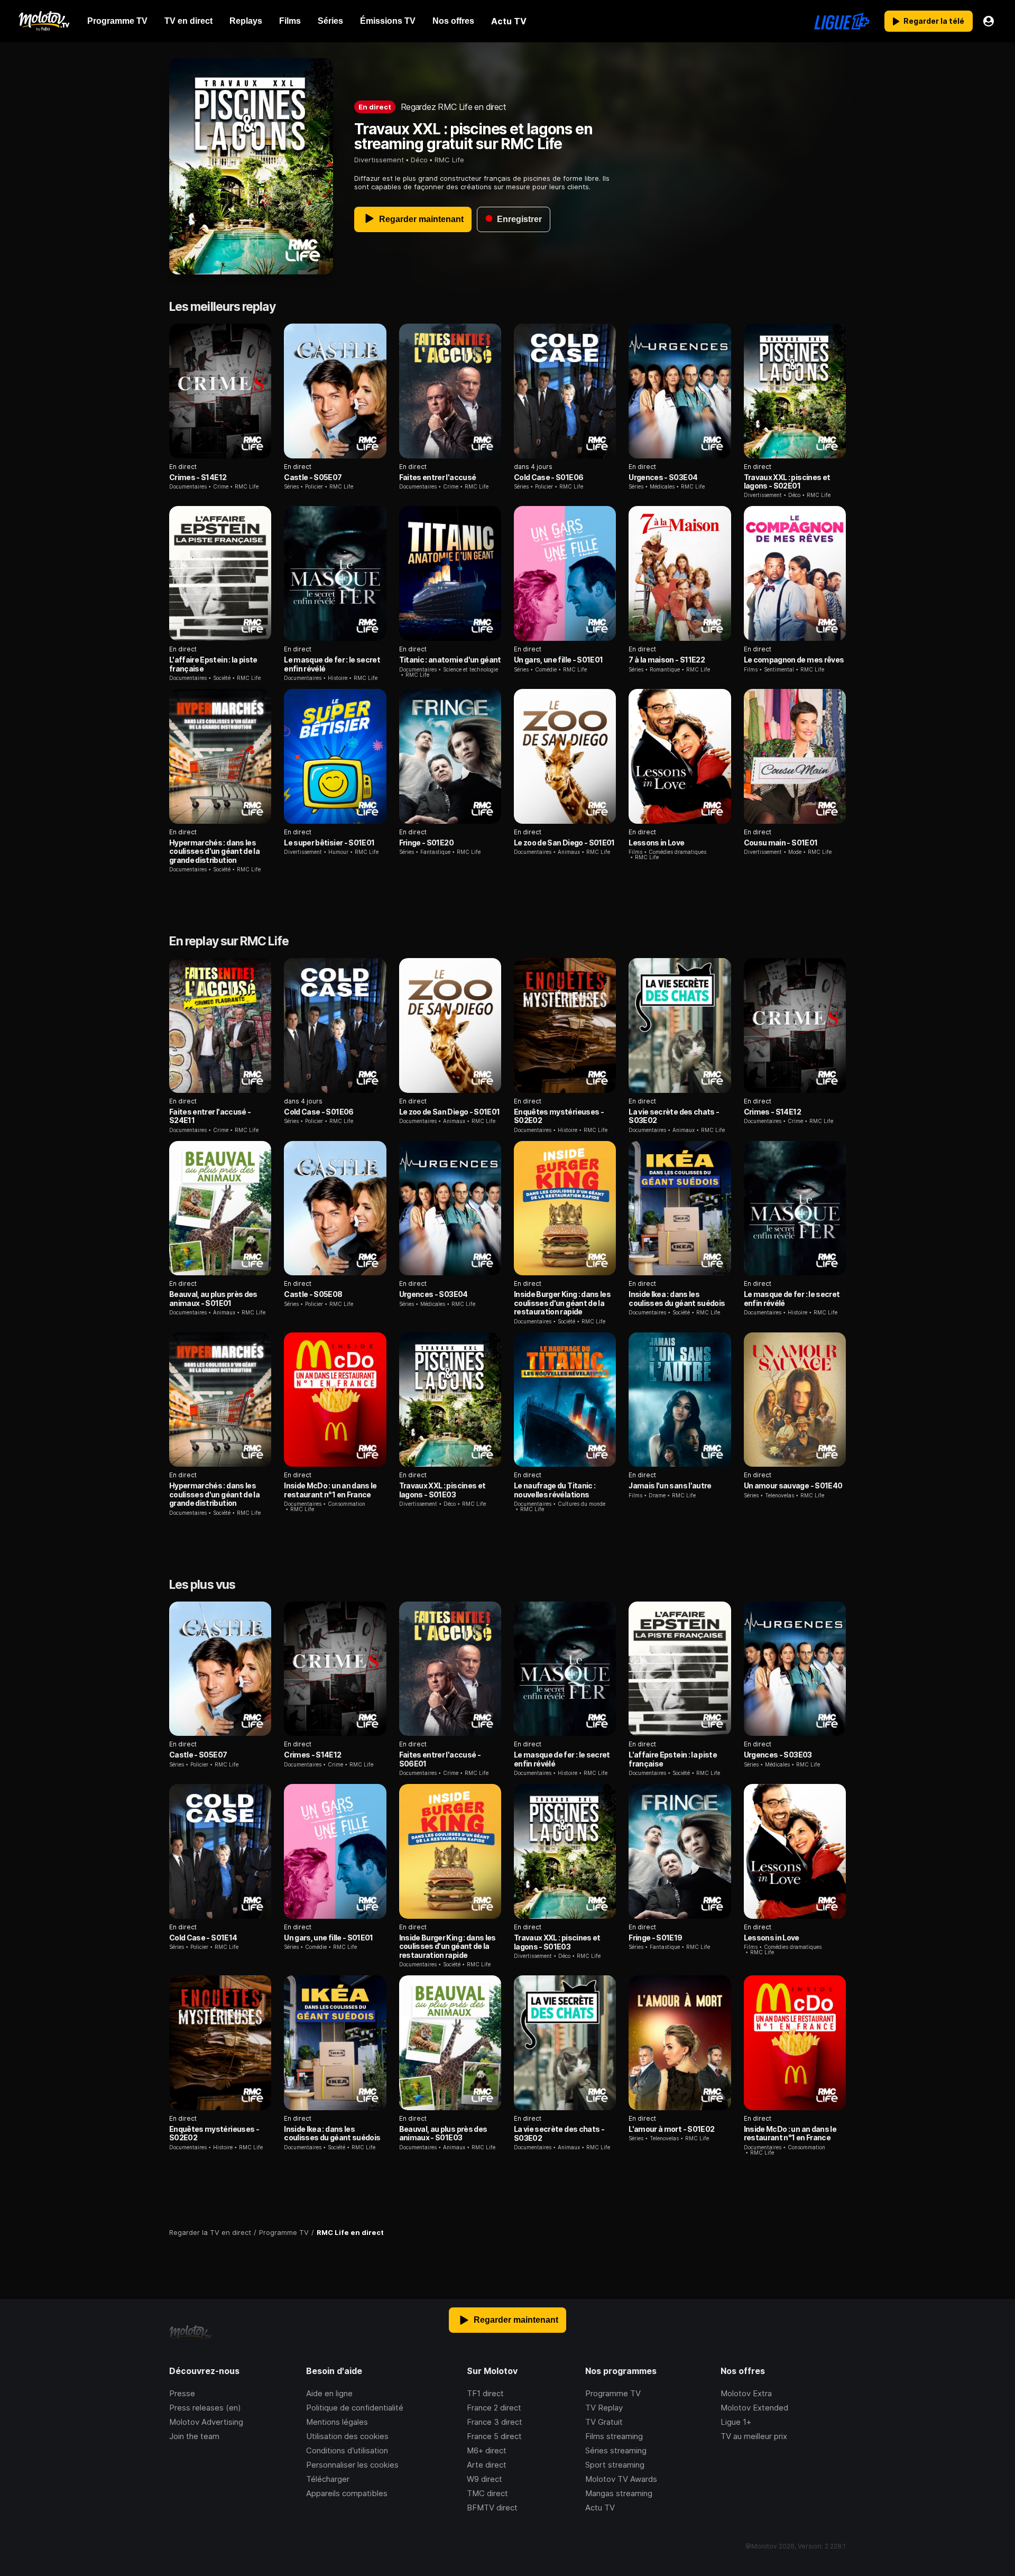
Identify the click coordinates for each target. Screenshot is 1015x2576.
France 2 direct (494, 2408)
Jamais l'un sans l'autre (670, 1485)
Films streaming (614, 2436)
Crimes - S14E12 (198, 477)
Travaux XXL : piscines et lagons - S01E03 (442, 1490)
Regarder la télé (934, 21)
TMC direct (487, 2493)
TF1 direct (485, 2393)
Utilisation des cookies (347, 2436)
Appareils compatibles (347, 2493)
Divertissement (379, 160)
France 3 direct (495, 2422)
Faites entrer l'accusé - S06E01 (440, 1759)
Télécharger (328, 2479)
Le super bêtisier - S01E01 (329, 843)
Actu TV (600, 2508)
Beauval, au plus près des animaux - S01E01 (213, 1298)
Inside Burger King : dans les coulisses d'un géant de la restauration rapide (562, 1303)
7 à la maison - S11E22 (667, 660)
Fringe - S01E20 (426, 843)
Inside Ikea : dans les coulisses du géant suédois (677, 1298)
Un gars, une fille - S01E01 (558, 660)
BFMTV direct (492, 2508)
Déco (419, 160)
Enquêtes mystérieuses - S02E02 (559, 1116)
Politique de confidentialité (355, 2408)
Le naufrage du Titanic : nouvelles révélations (555, 1490)
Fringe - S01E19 (655, 1938)
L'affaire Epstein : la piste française (213, 664)
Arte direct (487, 2465)
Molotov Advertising (206, 2422)
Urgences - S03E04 (663, 477)
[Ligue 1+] (842, 21)
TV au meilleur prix (754, 2436)
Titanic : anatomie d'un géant (450, 660)
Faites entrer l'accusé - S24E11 (210, 1116)
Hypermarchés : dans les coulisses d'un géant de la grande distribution (214, 851)
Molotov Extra (746, 2393)
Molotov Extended (754, 2408)
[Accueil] (44, 21)
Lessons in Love (656, 843)
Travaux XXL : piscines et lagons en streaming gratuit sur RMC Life (473, 136)
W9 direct (485, 2479)
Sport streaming (615, 2465)
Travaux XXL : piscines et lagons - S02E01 (787, 481)
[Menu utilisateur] (989, 21)
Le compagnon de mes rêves (794, 660)
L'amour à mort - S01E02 (671, 2129)
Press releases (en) (205, 2408)
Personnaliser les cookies (352, 2465)
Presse (182, 2393)
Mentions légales (337, 2422)
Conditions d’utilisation (347, 2450)
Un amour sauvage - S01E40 (793, 1485)
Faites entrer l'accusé (438, 477)
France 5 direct (494, 2436)
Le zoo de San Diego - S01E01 (564, 843)
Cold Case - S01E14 (203, 1938)
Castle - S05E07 (313, 477)
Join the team (194, 2436)
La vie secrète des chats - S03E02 (674, 1116)
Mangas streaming (619, 2493)
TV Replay (604, 2408)
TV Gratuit (604, 2422)
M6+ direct (487, 2450)
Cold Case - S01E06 (548, 477)
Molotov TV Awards (621, 2479)
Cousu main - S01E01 (781, 843)
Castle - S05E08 (313, 1294)
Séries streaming (616, 2450)
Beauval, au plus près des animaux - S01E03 (443, 2133)
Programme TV (613, 2393)
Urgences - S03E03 (778, 1755)
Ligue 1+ (736, 2422)
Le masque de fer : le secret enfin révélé (332, 664)
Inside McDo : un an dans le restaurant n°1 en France (330, 1490)
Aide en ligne (329, 2393)
